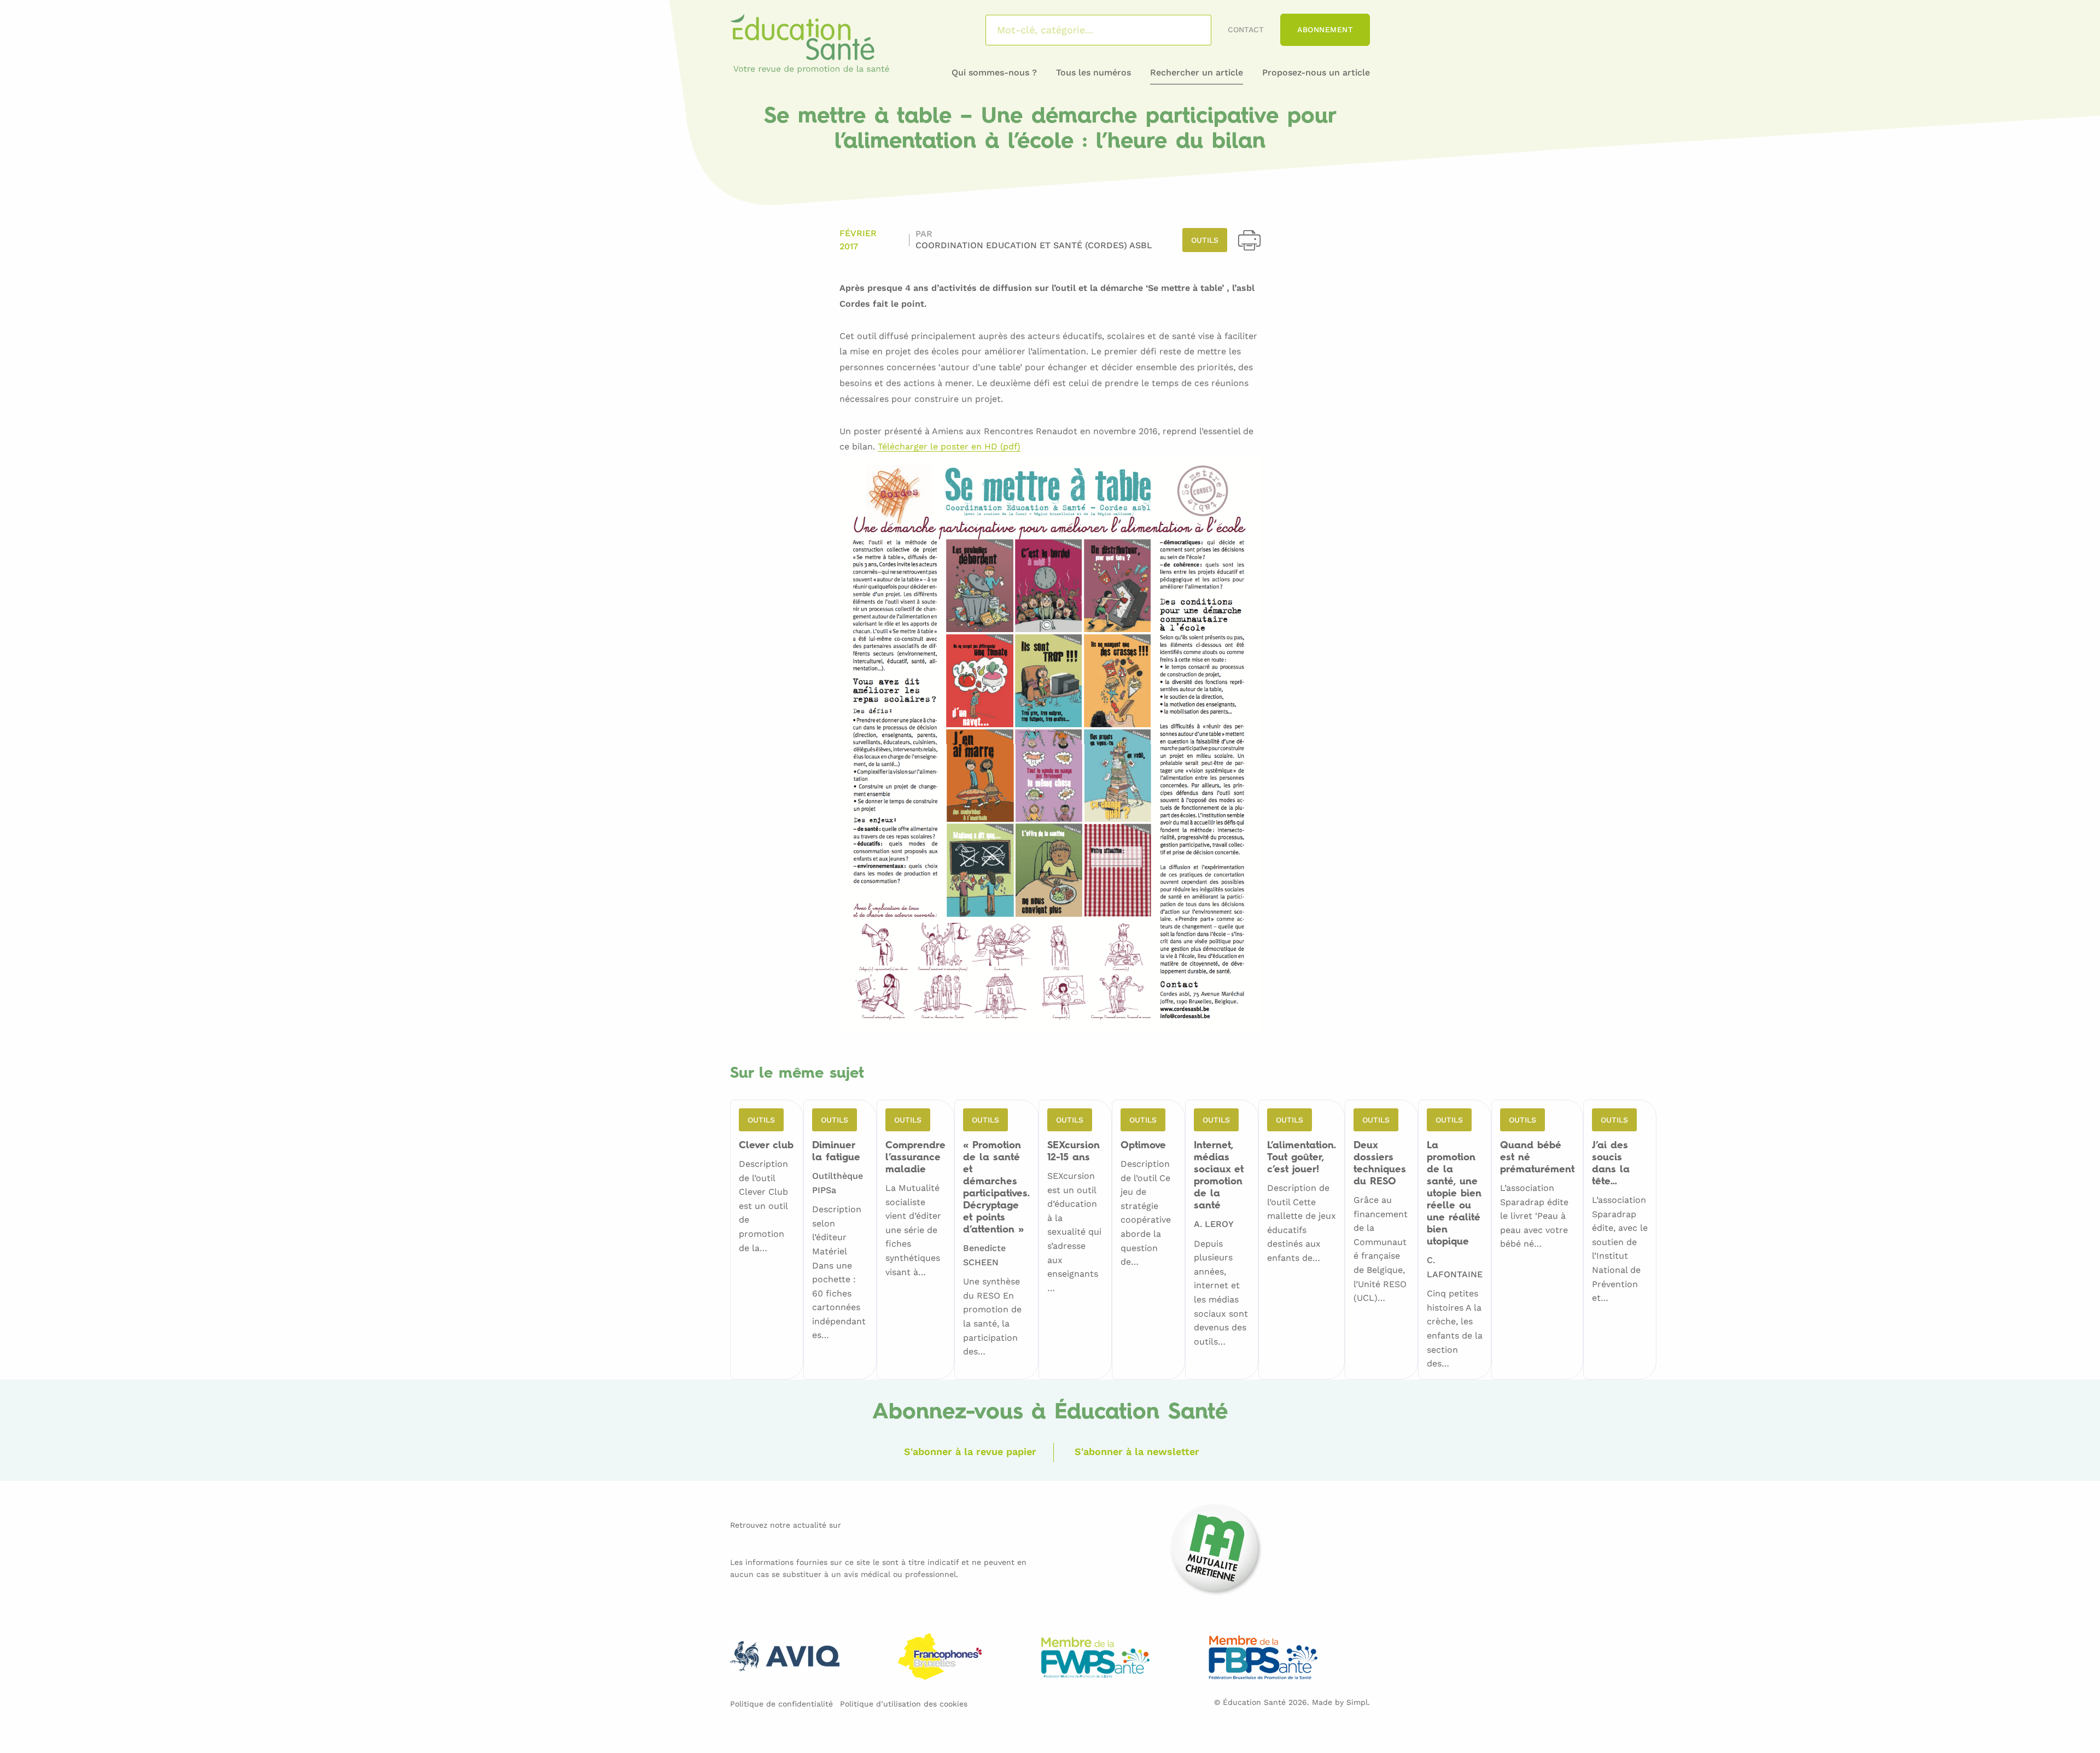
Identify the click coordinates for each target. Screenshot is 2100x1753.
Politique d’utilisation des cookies (904, 1704)
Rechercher (1189, 30)
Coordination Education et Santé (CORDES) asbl (1034, 245)
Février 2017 (858, 240)
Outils (1205, 240)
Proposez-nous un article (1316, 72)
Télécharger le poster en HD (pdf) (949, 447)
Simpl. (1358, 1702)
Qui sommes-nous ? (994, 72)
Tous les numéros (1093, 72)
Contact (1246, 30)
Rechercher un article (1197, 72)
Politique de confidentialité (781, 1704)
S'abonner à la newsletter (1137, 1451)
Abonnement (1325, 30)
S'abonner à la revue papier (970, 1451)
